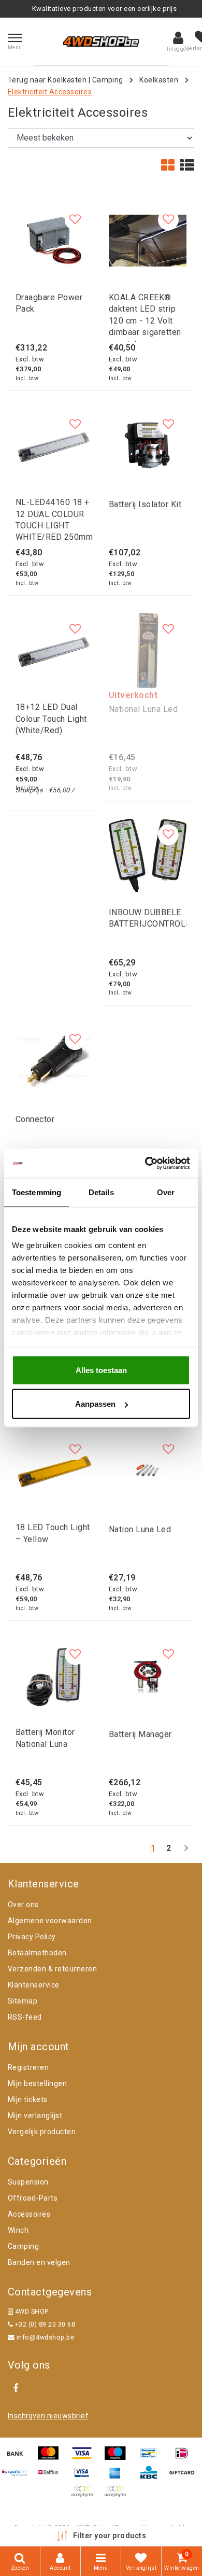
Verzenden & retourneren (52, 1969)
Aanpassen (95, 1404)
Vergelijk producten (42, 2132)
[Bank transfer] (19, 2458)
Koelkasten (159, 80)
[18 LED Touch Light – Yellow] (54, 1471)
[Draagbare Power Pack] (54, 241)
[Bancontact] (152, 2458)
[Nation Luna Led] (148, 1471)
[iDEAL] (184, 2458)
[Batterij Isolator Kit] (148, 445)
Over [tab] (166, 1192)
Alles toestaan (101, 1370)
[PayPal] (85, 2496)
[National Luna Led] (148, 650)
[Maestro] (119, 2458)
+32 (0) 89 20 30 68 (44, 2324)
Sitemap (23, 2001)
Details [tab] (101, 1192)
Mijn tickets (28, 2099)
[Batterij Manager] (148, 1675)
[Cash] (184, 2477)
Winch (18, 2230)
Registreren (28, 2067)
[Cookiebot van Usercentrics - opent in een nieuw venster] (145, 1164)
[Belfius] (52, 2477)
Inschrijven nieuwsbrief (48, 2416)
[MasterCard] (52, 2458)
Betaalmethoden (37, 1953)
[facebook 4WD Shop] (16, 2388)
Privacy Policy (32, 1937)
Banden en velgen (39, 2262)
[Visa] (85, 2458)
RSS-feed (25, 2017)
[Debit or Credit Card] (118, 2496)
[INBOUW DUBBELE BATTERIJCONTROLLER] (148, 856)
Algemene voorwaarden (50, 1921)
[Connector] (54, 1060)
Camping (108, 80)
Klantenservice (34, 1985)
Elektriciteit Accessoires (50, 92)
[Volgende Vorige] (186, 1852)
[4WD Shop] (101, 41)
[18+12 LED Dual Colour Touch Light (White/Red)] (54, 650)
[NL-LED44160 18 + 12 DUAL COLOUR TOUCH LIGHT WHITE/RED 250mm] (54, 445)
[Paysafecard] (19, 2477)
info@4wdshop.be (45, 2337)
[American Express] (119, 2477)
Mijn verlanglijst (35, 2116)
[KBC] (152, 2477)
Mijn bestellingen (37, 2083)
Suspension (28, 2182)
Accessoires (29, 2214)
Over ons (23, 1905)
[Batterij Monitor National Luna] (54, 1675)
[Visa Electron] (85, 2477)
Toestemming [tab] (37, 1192)
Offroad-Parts (33, 2198)
